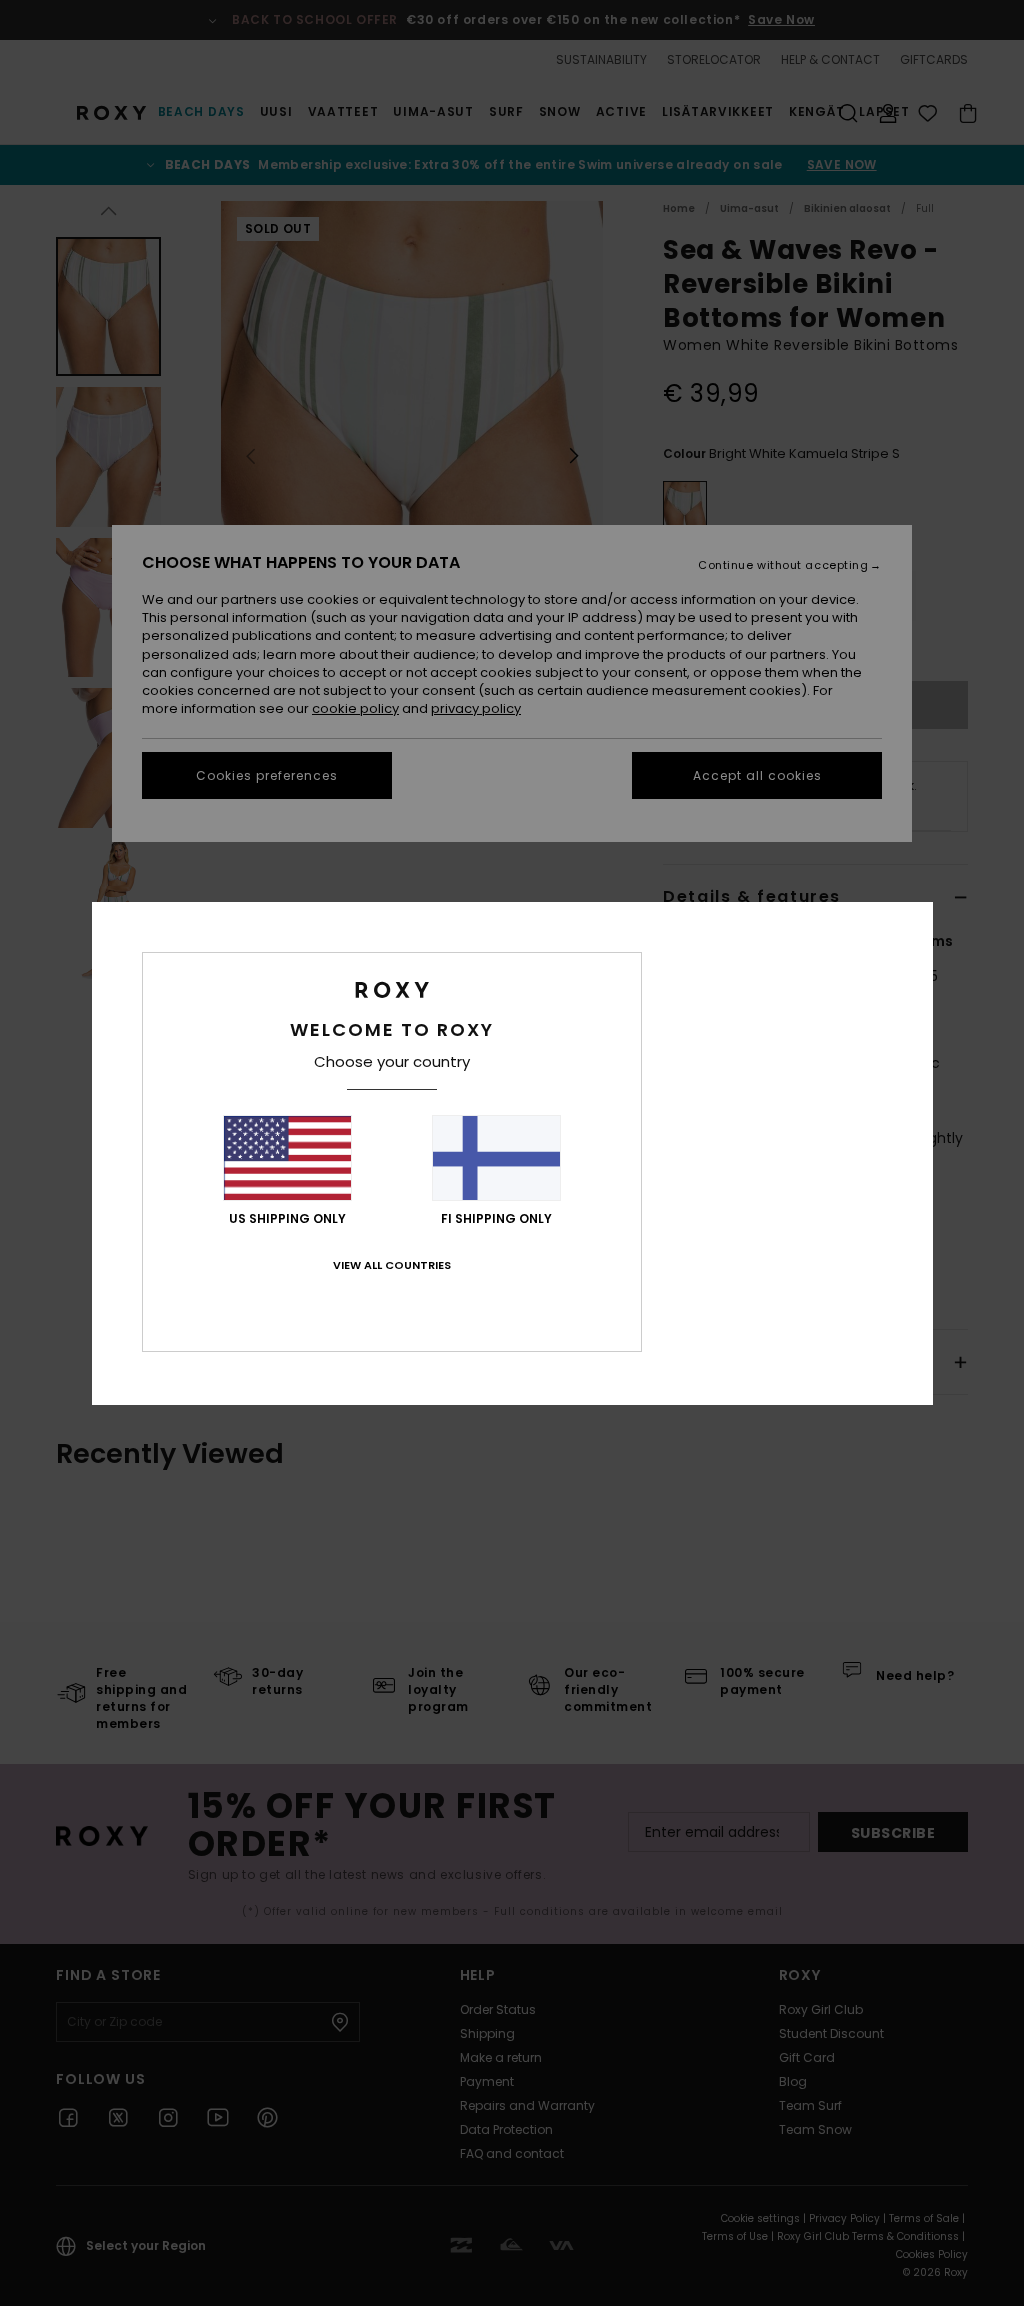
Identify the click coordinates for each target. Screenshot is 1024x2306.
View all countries (392, 1265)
